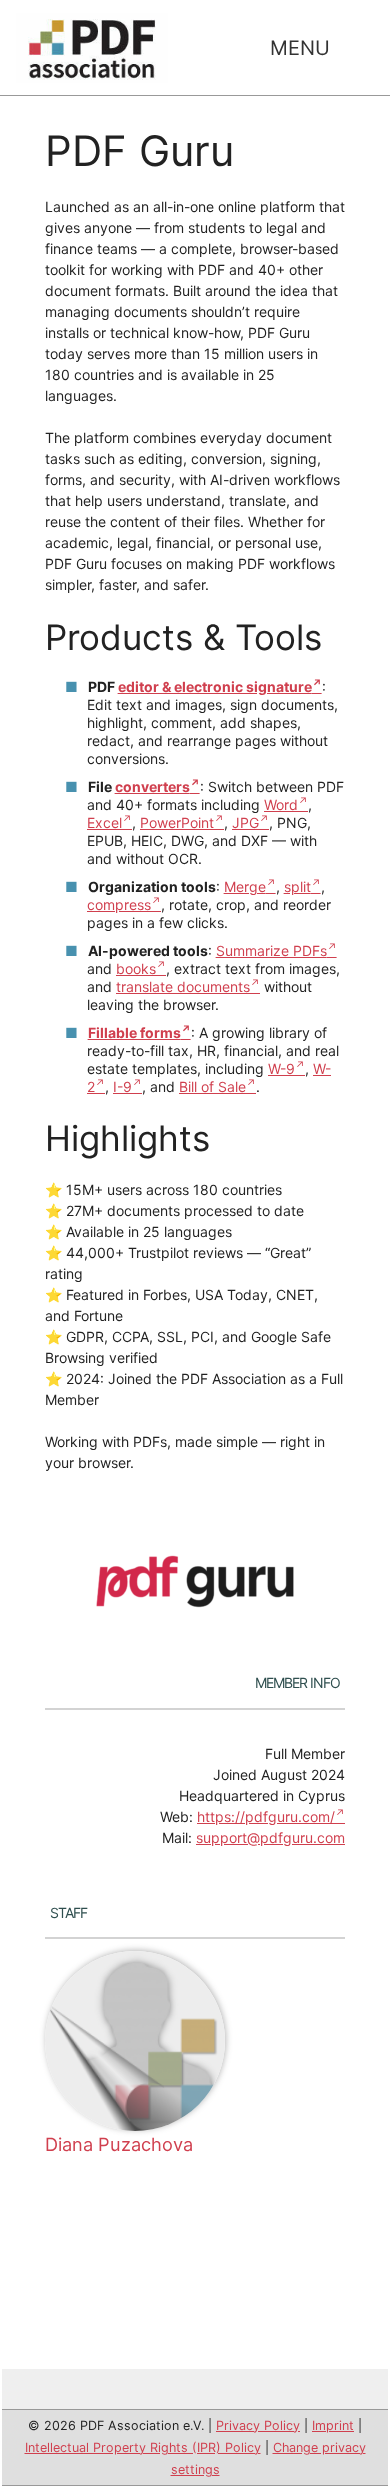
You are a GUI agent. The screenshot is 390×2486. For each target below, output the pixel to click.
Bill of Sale (212, 1086)
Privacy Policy (258, 2425)
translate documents (183, 986)
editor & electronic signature (215, 686)
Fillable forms (134, 1032)
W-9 (281, 1068)
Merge (245, 886)
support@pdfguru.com (270, 1837)
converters (152, 786)
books (136, 968)
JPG (245, 822)
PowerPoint (177, 822)
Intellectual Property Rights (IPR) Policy (143, 2447)
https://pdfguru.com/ (266, 1816)
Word (281, 804)
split (297, 886)
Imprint (333, 2425)
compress (119, 904)
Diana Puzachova (119, 2144)
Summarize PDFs (271, 950)
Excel (104, 822)
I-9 (122, 1086)
